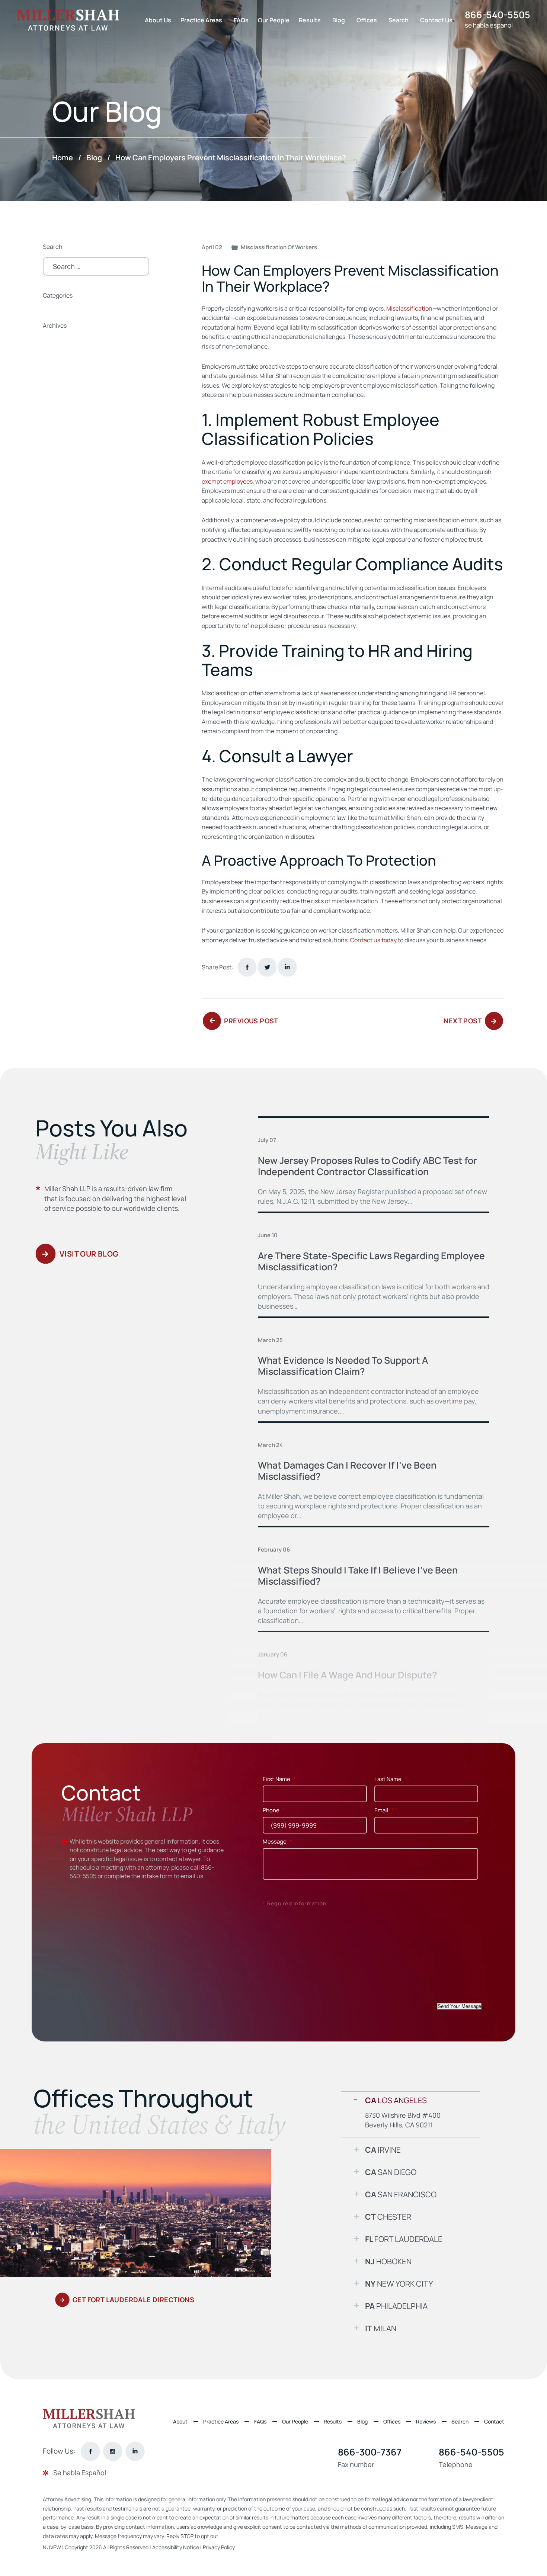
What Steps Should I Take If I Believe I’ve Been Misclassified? (358, 1576)
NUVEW (52, 2547)
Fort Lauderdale (404, 2239)
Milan (381, 2328)
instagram (113, 2451)
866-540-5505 (498, 15)
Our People (274, 20)
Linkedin (287, 967)
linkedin (135, 2451)
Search (399, 20)
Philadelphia (396, 2306)
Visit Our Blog (89, 1254)
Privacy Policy (219, 2547)
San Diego (391, 2172)
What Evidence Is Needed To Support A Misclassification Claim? (343, 1366)
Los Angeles (396, 2100)
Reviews (426, 2421)
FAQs (241, 20)
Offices (367, 20)
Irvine (383, 2150)
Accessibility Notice (176, 2547)
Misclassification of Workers (279, 247)
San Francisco (401, 2194)
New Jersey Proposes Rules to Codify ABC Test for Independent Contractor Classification (367, 1166)
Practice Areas (201, 20)
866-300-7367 (370, 2452)
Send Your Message (459, 2006)
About (180, 2421)
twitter (267, 967)
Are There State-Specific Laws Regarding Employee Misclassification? (371, 1261)
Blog (339, 20)
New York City (399, 2284)
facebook (247, 967)
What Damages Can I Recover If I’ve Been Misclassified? (347, 1471)
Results (310, 20)
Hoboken (388, 2261)
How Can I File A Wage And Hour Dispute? (348, 1675)
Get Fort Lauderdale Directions (133, 2300)
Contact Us (436, 20)
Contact (494, 2421)
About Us (158, 20)
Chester (388, 2217)
